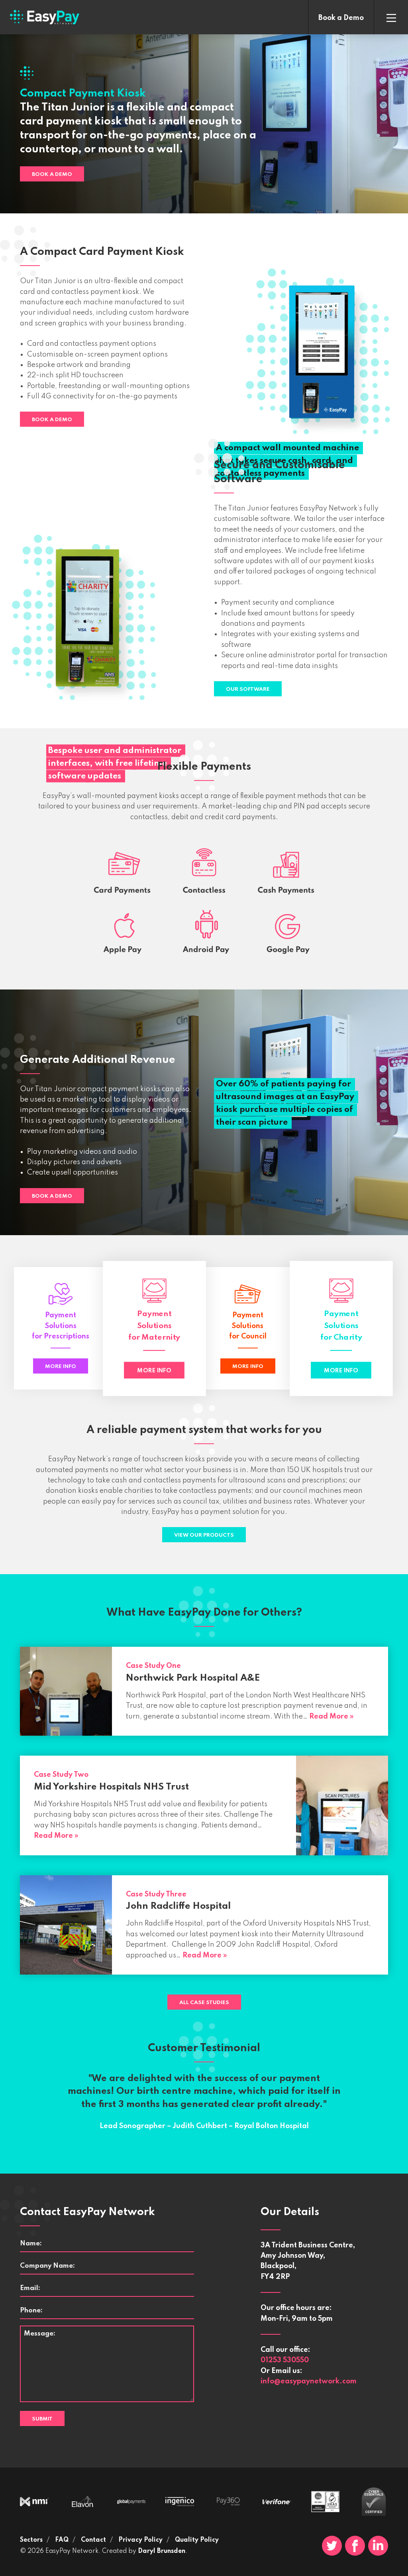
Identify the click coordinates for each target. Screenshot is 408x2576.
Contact (93, 2540)
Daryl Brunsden (162, 2551)
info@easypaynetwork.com (309, 2381)
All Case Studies (204, 2003)
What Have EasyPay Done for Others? (204, 1613)
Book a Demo (52, 174)
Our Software (248, 689)
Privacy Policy (140, 2540)
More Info (61, 1367)
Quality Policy (197, 2540)
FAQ (62, 2540)
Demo (341, 18)
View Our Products (204, 1535)
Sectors (31, 2540)
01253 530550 (285, 2360)
